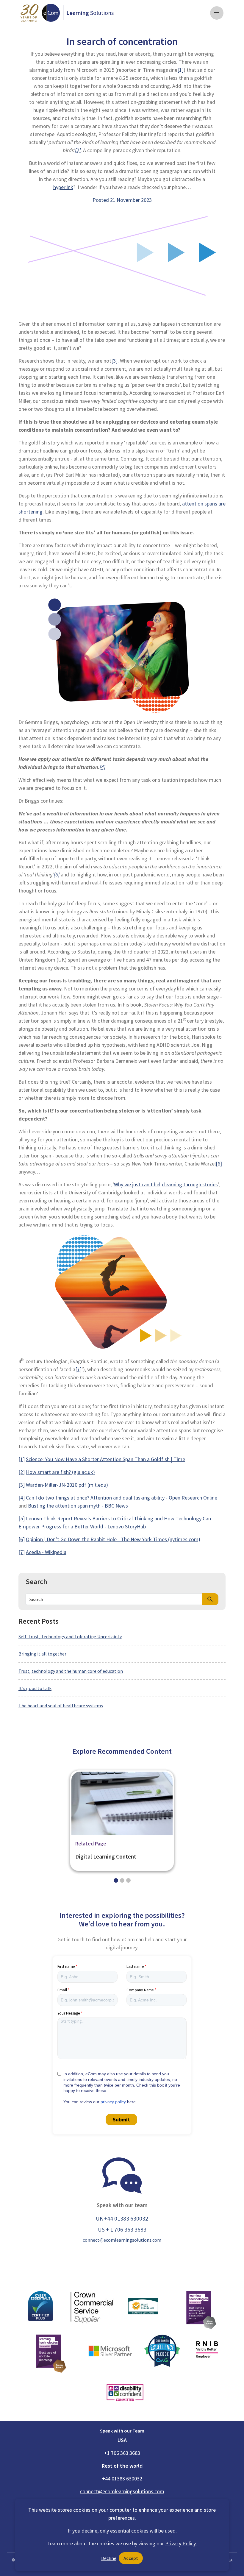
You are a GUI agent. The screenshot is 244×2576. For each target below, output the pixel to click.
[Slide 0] (116, 1880)
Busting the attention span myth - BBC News (78, 1506)
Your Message (69, 2013)
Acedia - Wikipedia (46, 1552)
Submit (121, 2119)
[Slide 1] (122, 1880)
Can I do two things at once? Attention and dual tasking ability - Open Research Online (122, 1498)
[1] (22, 1459)
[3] (22, 1485)
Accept (131, 2558)
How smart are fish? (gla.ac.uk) (60, 1472)
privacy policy (113, 2102)
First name (66, 1966)
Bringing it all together (42, 1654)
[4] (103, 767)
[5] (57, 874)
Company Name (140, 1990)
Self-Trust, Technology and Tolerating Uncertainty (70, 1636)
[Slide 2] (128, 1880)
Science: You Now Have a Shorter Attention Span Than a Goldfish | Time (105, 1459)
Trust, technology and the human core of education (71, 1671)
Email (62, 1990)
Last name (135, 1966)
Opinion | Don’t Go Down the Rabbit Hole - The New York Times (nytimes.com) (113, 1539)
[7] (78, 1369)
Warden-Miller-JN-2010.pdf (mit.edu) (67, 1485)
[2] (78, 150)
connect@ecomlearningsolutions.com (122, 2240)
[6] (219, 1164)
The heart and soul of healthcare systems (61, 1706)
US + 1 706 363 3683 (122, 2229)
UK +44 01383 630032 (122, 2218)
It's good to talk (35, 1688)
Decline (109, 2558)
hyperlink (63, 187)
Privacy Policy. (181, 2543)
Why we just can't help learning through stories (166, 1184)
